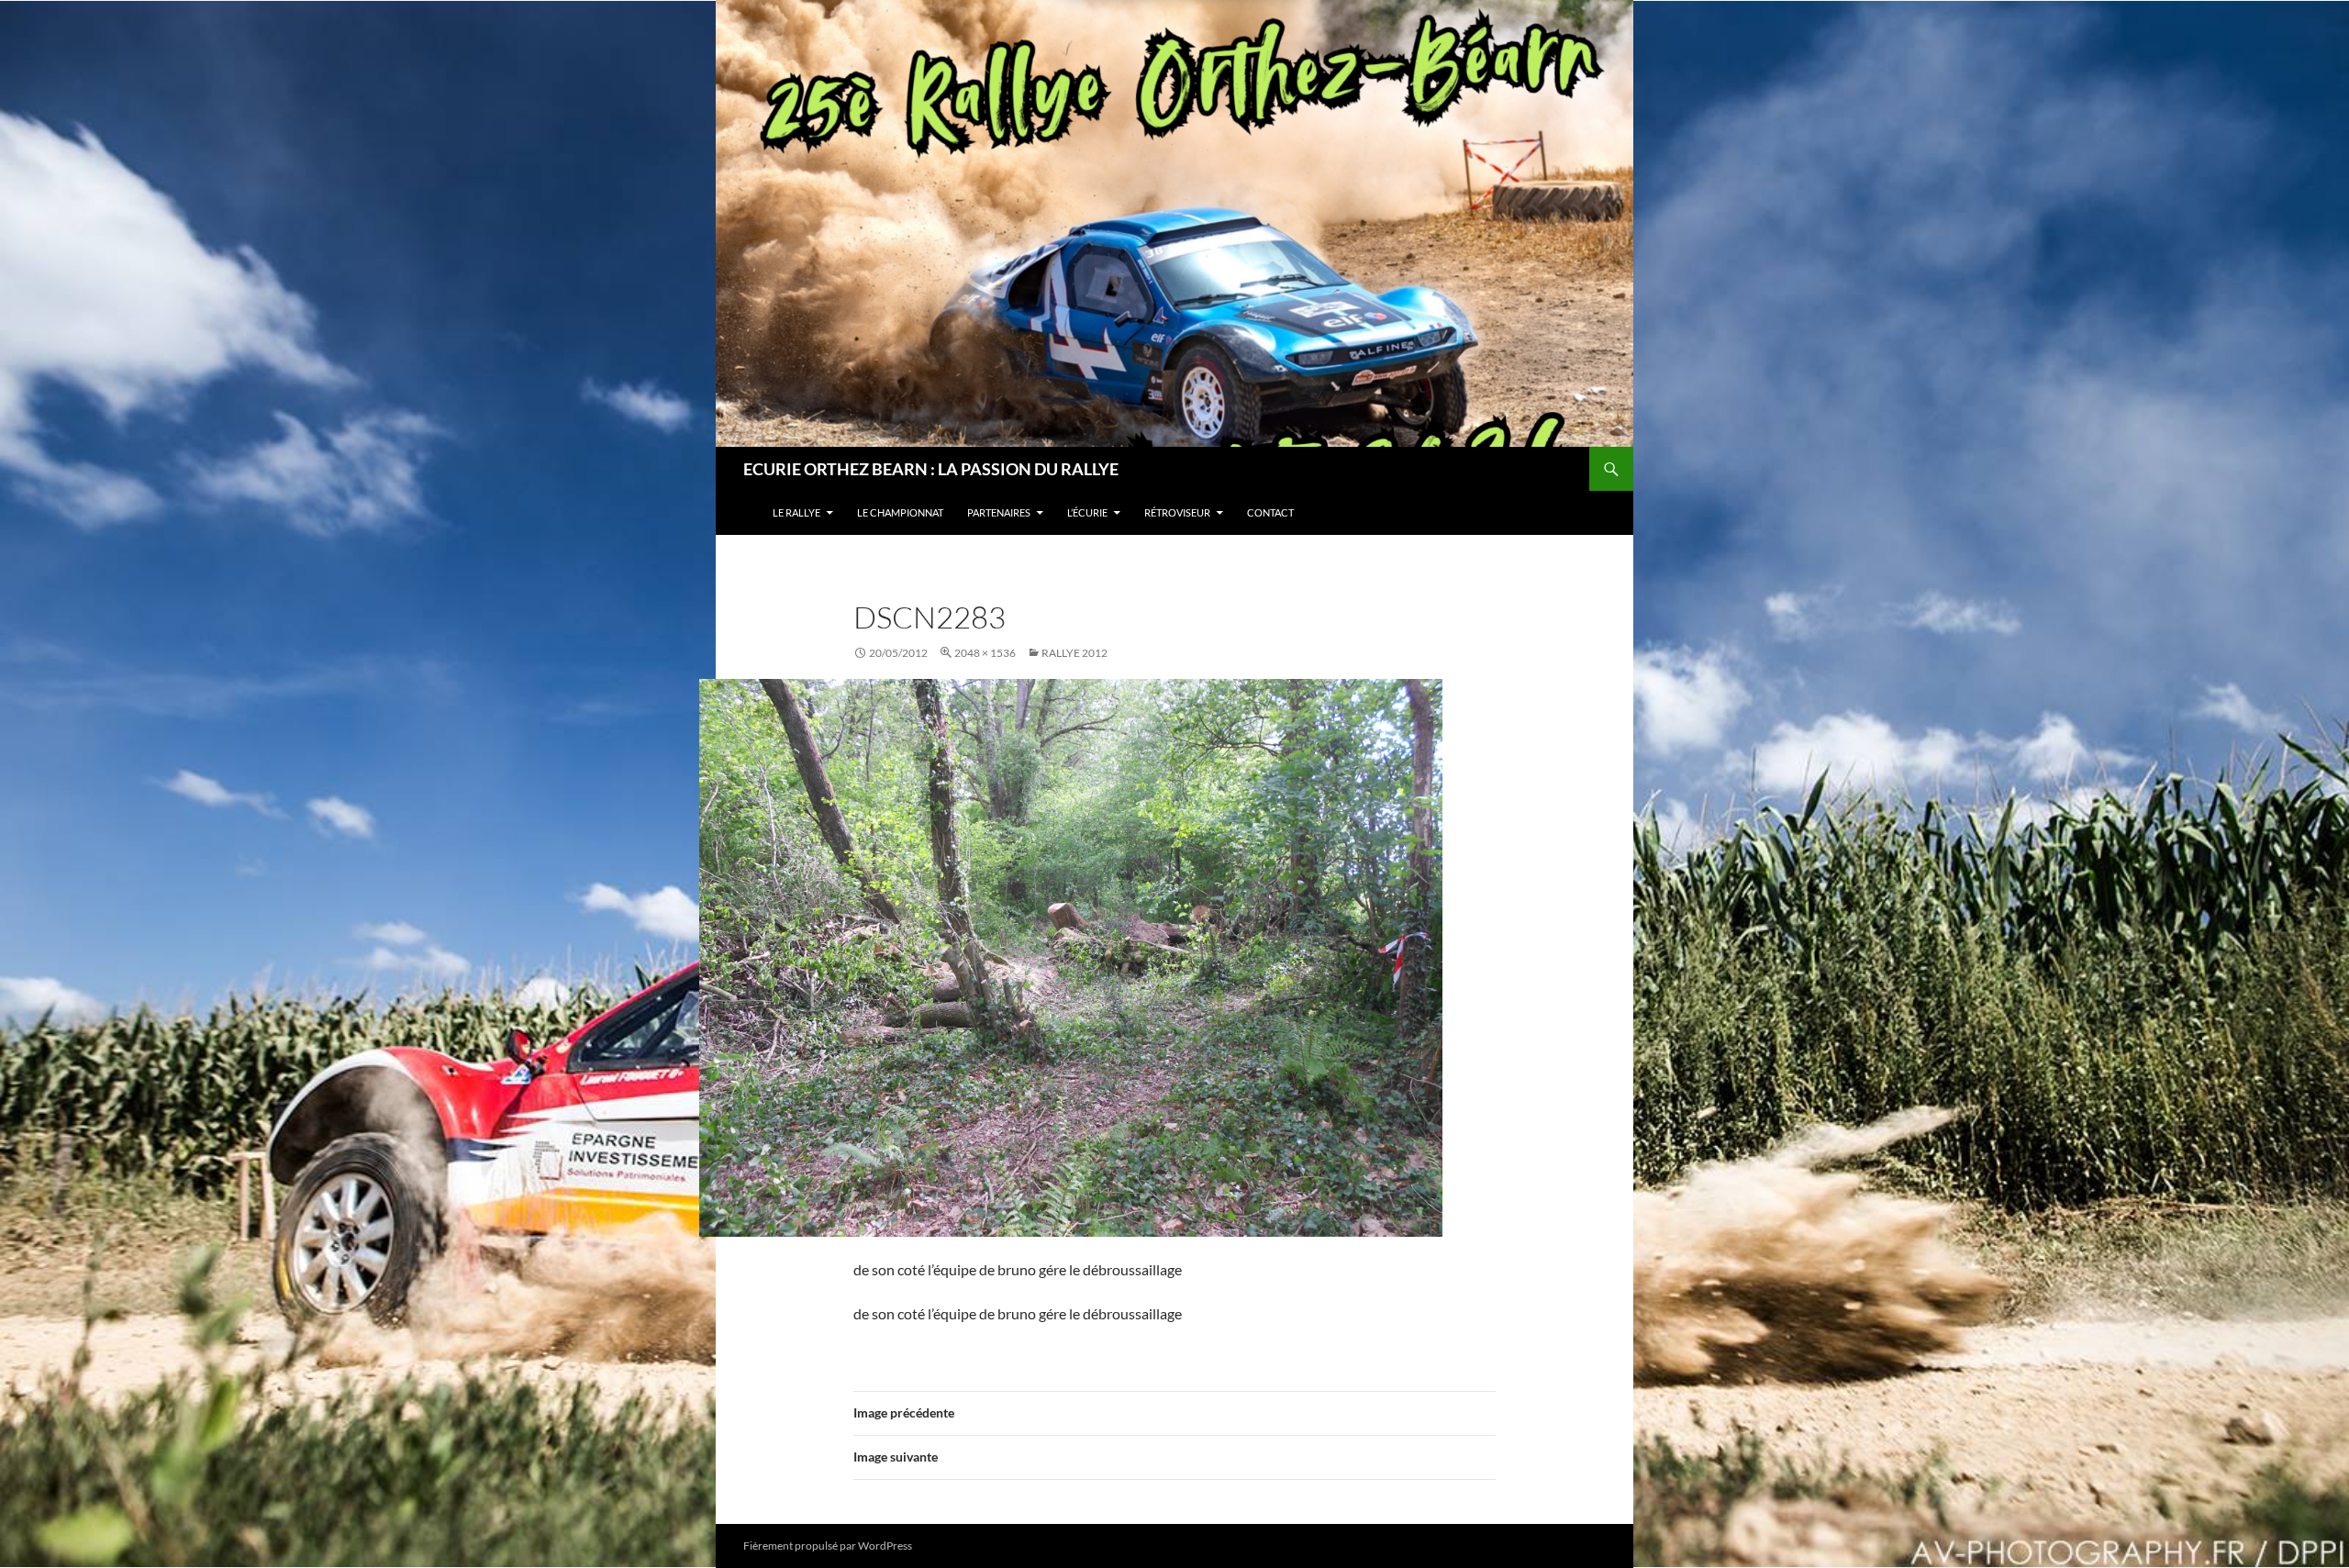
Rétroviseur (1177, 512)
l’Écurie (1087, 512)
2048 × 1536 (985, 653)
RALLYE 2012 (1074, 653)
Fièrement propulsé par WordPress (828, 1546)
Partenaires (999, 512)
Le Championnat (900, 512)
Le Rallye (796, 512)
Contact (1270, 512)
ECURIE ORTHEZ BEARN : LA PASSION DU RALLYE (931, 469)
